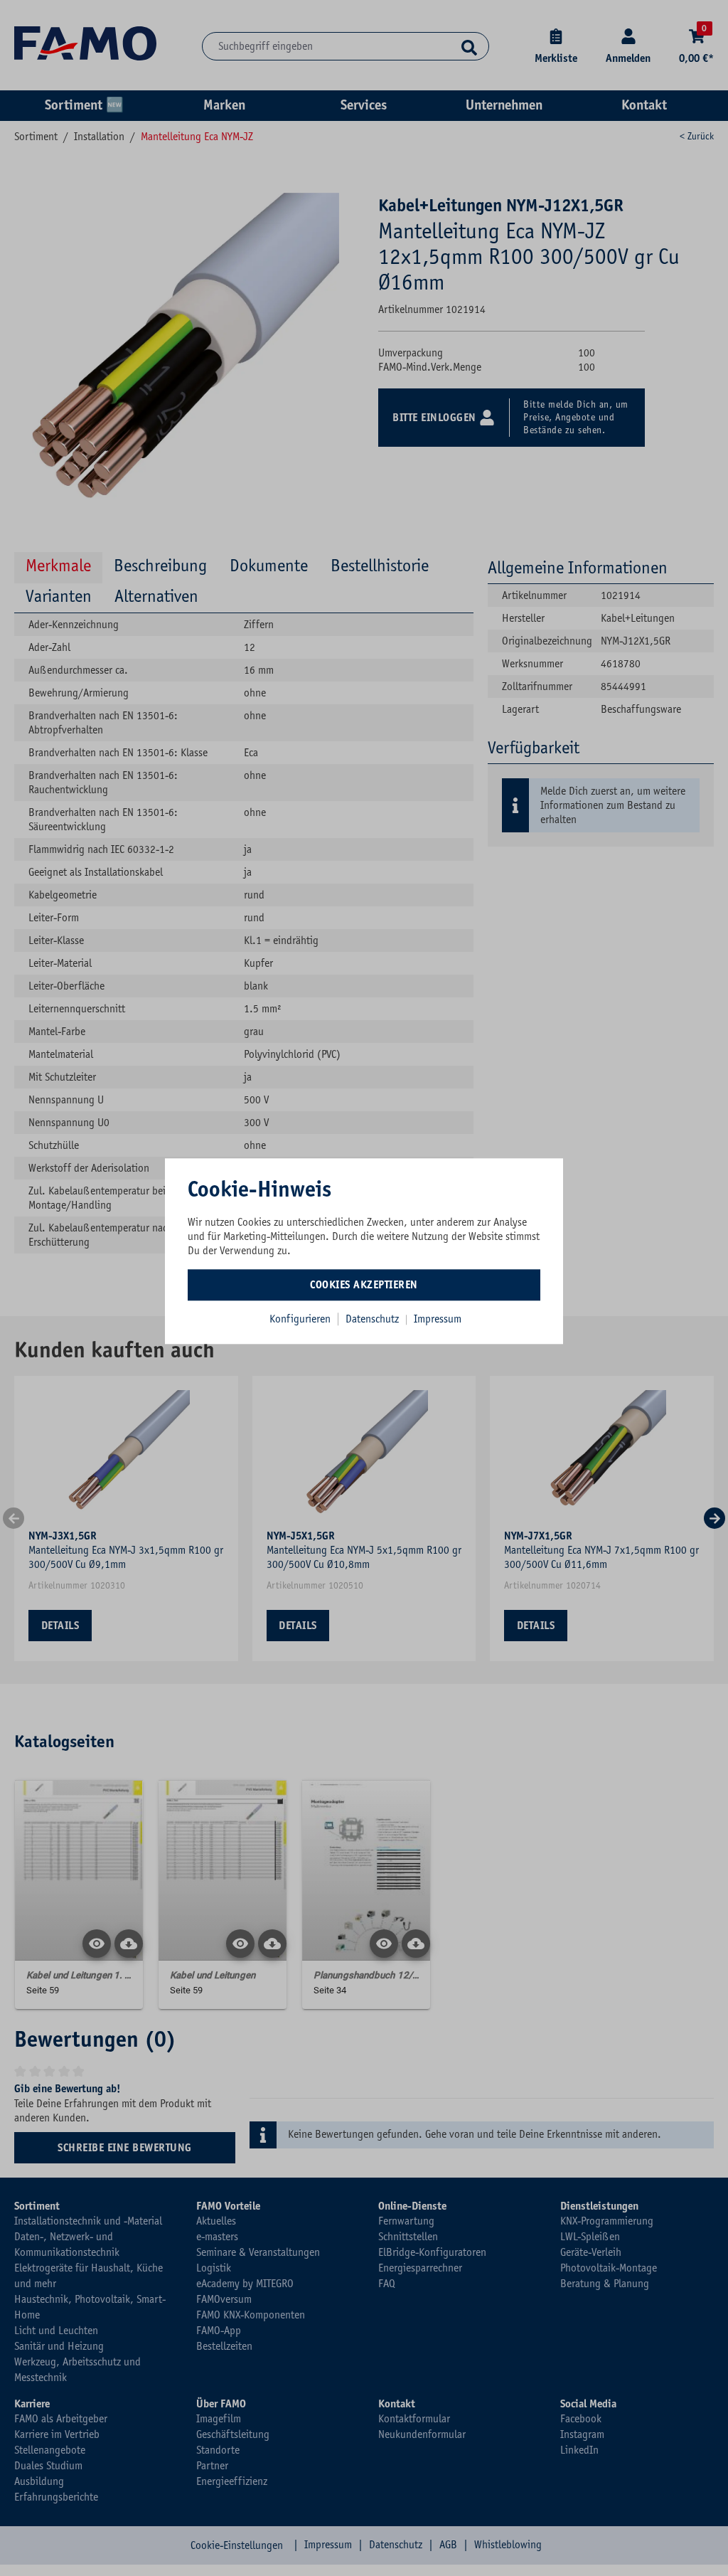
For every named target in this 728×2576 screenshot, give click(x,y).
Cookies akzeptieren (364, 1285)
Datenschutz (374, 1319)
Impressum (438, 1319)
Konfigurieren (300, 1319)
